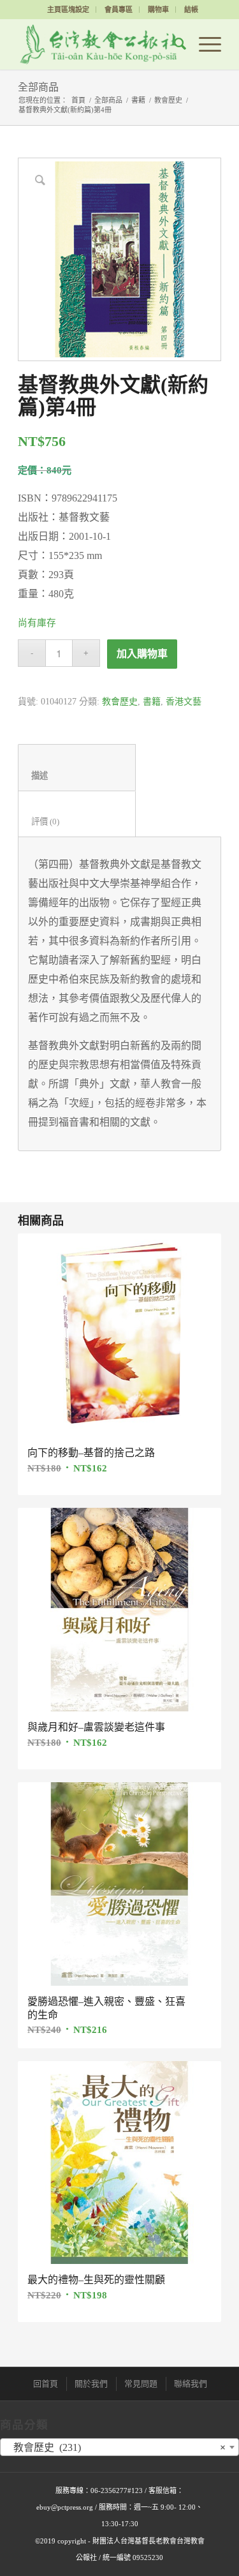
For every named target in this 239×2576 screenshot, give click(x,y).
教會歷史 (168, 100)
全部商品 (38, 87)
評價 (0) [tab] (77, 822)
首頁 (78, 100)
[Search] (174, 44)
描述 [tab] (77, 776)
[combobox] (119, 2447)
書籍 (138, 100)
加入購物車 (142, 654)
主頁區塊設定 (68, 10)
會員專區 (119, 10)
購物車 (158, 10)
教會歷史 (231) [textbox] (116, 2447)
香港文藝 (184, 702)
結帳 (191, 10)
